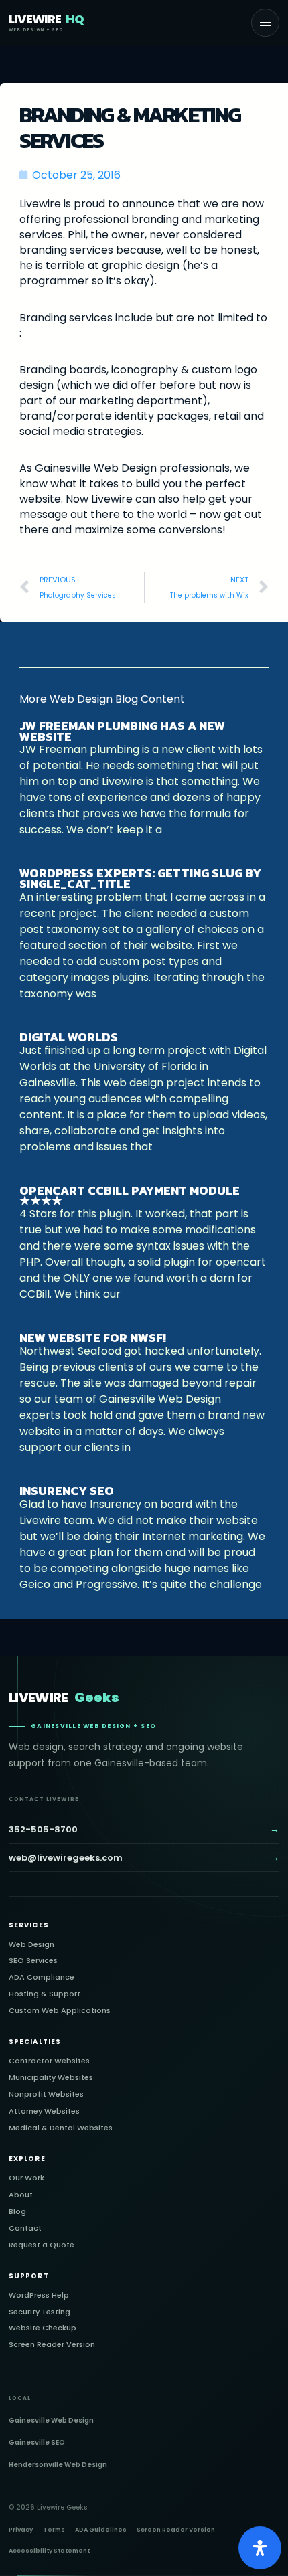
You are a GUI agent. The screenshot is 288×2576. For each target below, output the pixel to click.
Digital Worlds (69, 1037)
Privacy (21, 2530)
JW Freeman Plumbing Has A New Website (122, 731)
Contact (25, 2228)
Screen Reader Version (52, 2345)
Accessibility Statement (49, 2551)
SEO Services (33, 1961)
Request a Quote (42, 2245)
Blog (17, 2212)
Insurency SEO (67, 1491)
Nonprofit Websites (46, 2094)
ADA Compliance (42, 1977)
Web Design (31, 1945)
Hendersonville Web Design (58, 2465)
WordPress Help (39, 2295)
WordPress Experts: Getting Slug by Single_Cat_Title (140, 878)
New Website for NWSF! (93, 1338)
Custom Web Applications (60, 2011)
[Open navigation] (265, 23)
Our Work (26, 2178)
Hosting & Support (45, 1994)
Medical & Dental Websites (61, 2128)
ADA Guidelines (101, 2530)
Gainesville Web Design (51, 2420)
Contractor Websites (49, 2061)
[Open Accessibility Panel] (260, 2548)
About (21, 2195)
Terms (54, 2530)
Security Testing (40, 2312)
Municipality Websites (51, 2078)
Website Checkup (43, 2328)
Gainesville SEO (37, 2442)
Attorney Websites (44, 2111)
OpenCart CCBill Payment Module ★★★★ (130, 1196)
